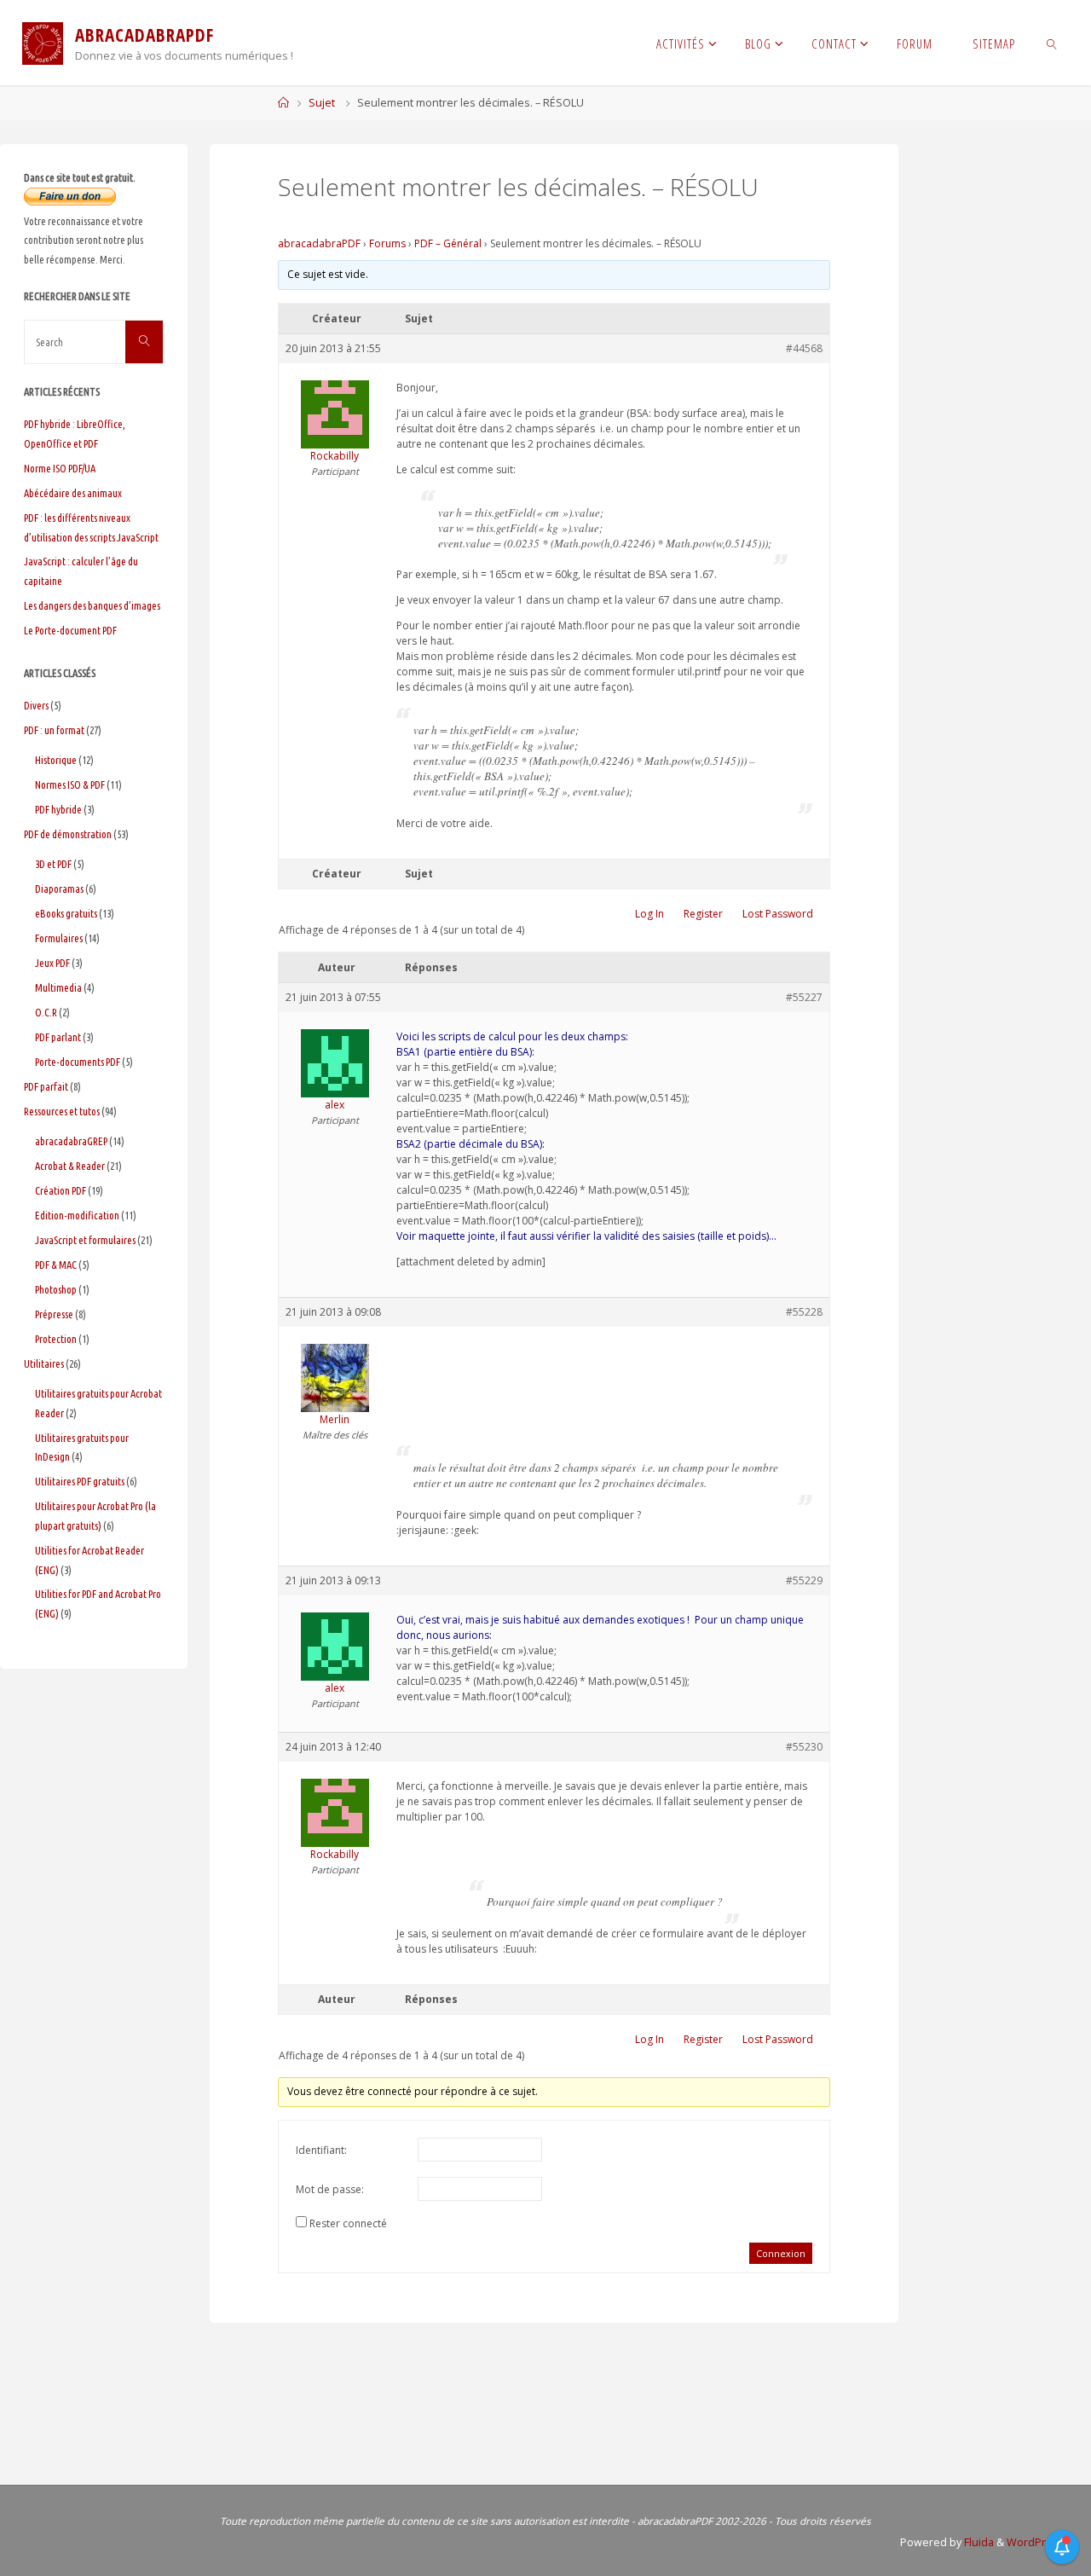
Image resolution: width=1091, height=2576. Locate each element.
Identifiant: (321, 2150)
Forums (387, 243)
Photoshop (56, 1289)
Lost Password (778, 914)
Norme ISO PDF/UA (60, 468)
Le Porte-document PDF (70, 630)
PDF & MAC (56, 1265)
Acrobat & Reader (70, 1166)
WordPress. (1037, 2542)
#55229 (804, 1580)
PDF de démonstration (68, 834)
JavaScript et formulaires (85, 1240)
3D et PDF (53, 864)
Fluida (978, 2542)
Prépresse (54, 1314)
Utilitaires (44, 1363)
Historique (56, 760)
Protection (56, 1339)
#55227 (804, 997)
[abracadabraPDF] (43, 42)
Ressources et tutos (62, 1111)
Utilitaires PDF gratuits (80, 1481)
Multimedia (58, 987)
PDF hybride (58, 809)
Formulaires (59, 938)
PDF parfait (46, 1086)
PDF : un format (54, 730)
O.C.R (46, 1012)
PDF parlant (58, 1037)
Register (703, 914)
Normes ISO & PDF (70, 784)
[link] (1052, 43)
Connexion (781, 2253)
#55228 (804, 1312)
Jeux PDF (52, 963)
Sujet (322, 103)
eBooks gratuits (66, 913)
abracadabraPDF (319, 243)
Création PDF (61, 1190)
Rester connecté (348, 2223)
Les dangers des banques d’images (92, 605)
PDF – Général (448, 243)
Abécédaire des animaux (73, 493)
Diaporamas (59, 889)
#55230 (804, 1747)
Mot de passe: (330, 2189)
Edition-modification (77, 1215)
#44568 (804, 348)
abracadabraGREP (71, 1141)
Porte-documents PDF (78, 1062)
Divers (36, 705)
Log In (649, 914)
